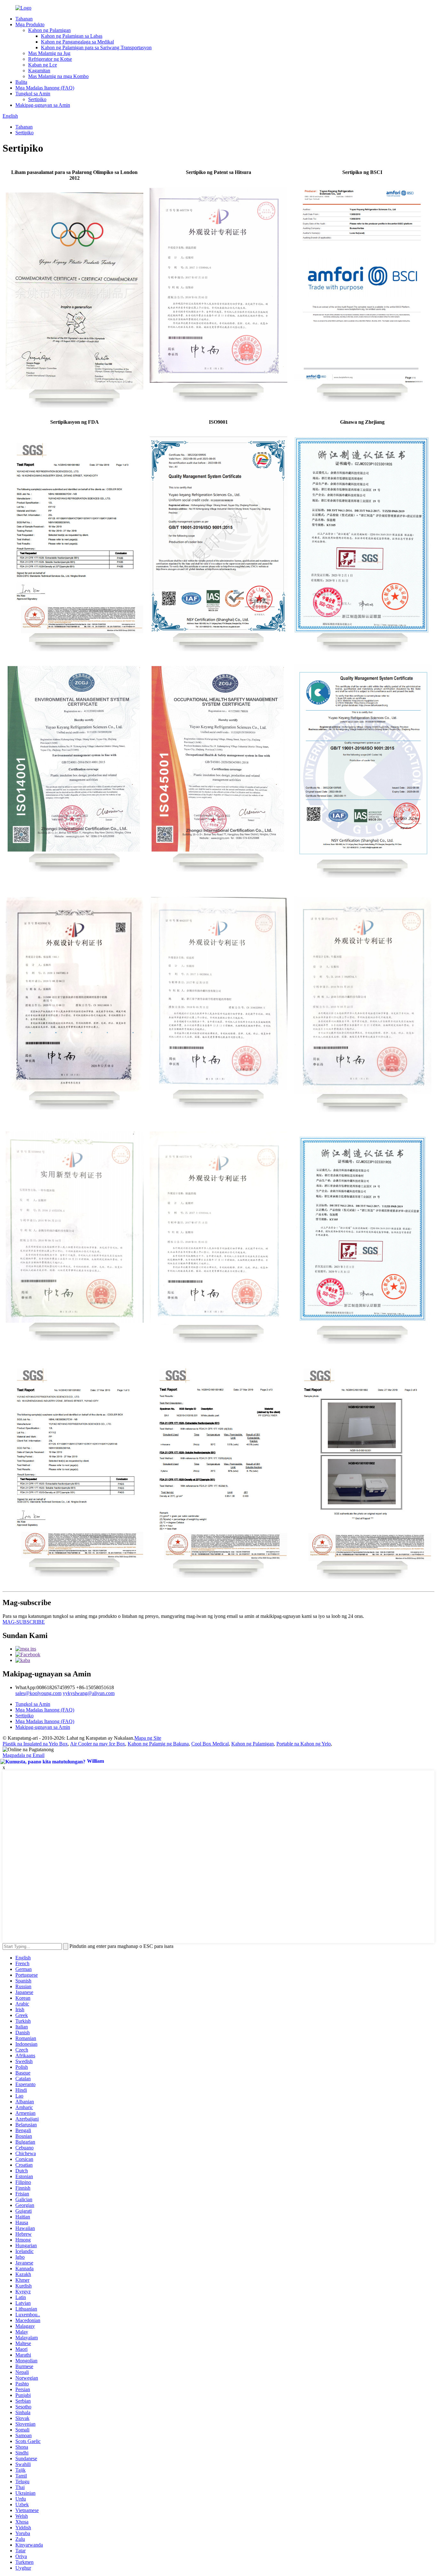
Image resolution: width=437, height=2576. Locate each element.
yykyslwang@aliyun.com (89, 1693)
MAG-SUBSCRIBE (24, 1622)
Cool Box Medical (210, 1744)
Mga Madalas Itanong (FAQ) (45, 88)
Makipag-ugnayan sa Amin (43, 105)
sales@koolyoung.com (38, 1693)
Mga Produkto (30, 24)
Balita (21, 82)
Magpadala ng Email (24, 1755)
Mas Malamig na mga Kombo (58, 76)
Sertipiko (37, 99)
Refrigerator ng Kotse (50, 59)
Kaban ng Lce (43, 65)
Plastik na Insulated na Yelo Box (35, 1744)
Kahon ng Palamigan (49, 30)
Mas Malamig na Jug (49, 53)
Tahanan (24, 19)
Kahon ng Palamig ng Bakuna (158, 1744)
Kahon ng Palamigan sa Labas (72, 36)
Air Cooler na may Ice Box (98, 1744)
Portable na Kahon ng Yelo (304, 1744)
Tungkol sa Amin (33, 94)
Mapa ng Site (148, 1738)
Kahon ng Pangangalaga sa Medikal (77, 42)
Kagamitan (39, 71)
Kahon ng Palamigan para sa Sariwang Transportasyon (96, 47)
